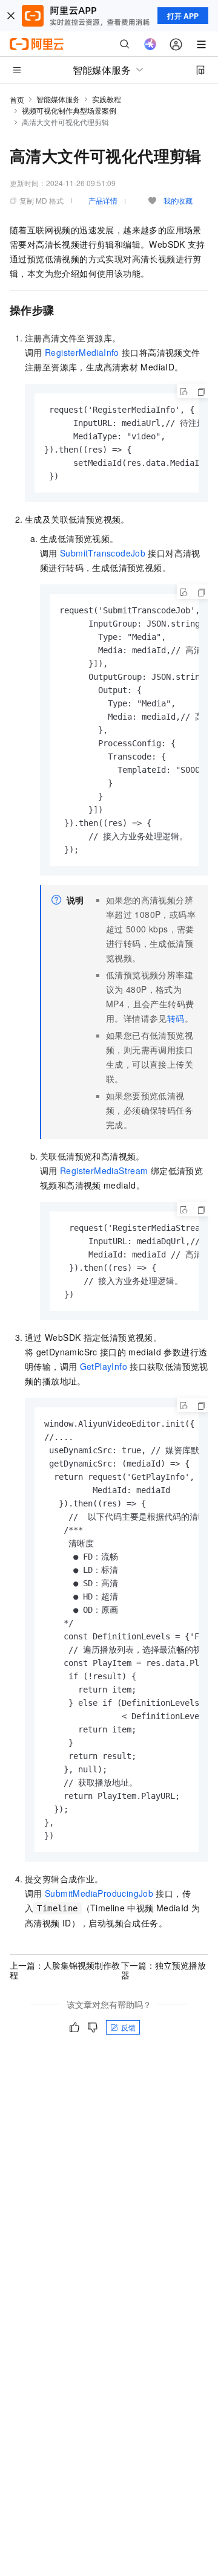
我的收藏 (178, 200)
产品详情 (103, 200)
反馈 (128, 2027)
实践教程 (107, 99)
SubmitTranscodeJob (103, 553)
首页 (17, 99)
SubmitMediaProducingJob (99, 1893)
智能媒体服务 (58, 99)
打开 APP (183, 16)
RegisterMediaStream (104, 1170)
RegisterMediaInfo (82, 352)
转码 (176, 1018)
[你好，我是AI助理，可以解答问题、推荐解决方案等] (150, 44)
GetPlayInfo (104, 1366)
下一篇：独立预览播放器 (163, 1970)
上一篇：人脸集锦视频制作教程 (65, 1970)
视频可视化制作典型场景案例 (69, 110)
